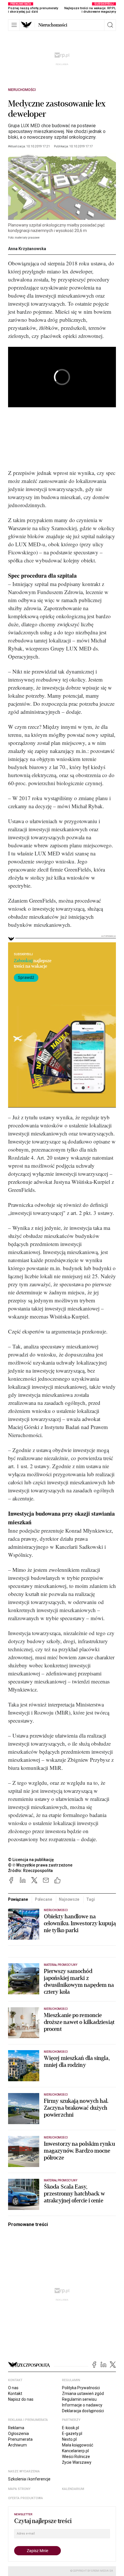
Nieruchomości (53, 25)
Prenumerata (20, 2439)
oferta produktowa (26, 2498)
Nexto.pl (69, 2439)
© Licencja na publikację (31, 1860)
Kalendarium (73, 2489)
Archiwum (17, 2445)
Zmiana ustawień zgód (83, 2394)
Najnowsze (69, 1899)
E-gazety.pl (72, 2434)
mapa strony (19, 2489)
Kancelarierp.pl (75, 2451)
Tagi (90, 1899)
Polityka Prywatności (81, 2388)
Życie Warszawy (77, 2462)
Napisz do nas (21, 2399)
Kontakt (15, 2394)
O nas (13, 2388)
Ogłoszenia (18, 2434)
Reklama (16, 2428)
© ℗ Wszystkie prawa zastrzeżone (40, 1865)
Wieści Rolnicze (76, 2457)
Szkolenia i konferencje (29, 2479)
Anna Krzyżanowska (27, 249)
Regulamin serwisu (79, 2399)
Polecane (44, 1899)
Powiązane (18, 1899)
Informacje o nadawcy (82, 2405)
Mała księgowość (78, 2445)
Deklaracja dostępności (83, 2411)
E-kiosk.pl (71, 2428)
